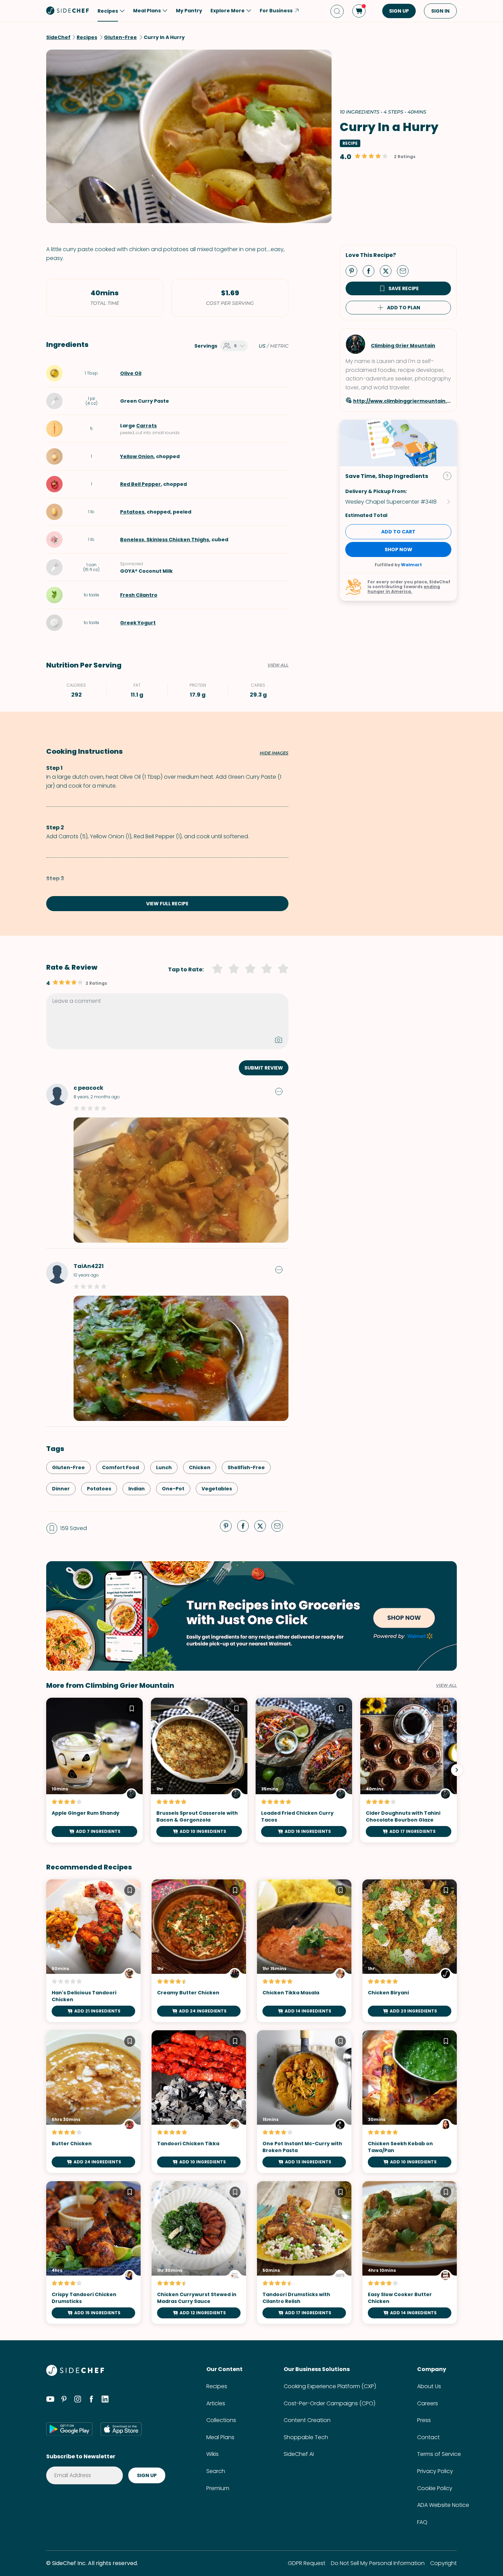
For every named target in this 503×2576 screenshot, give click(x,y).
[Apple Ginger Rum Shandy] (94, 1770)
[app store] (121, 2429)
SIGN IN (440, 11)
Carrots (146, 426)
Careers (428, 2403)
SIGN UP (399, 11)
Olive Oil (131, 373)
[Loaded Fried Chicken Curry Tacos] (304, 1770)
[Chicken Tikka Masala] (304, 1951)
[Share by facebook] (371, 271)
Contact (428, 2437)
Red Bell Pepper (140, 484)
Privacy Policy (435, 2471)
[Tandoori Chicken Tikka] (199, 2102)
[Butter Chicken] (93, 2102)
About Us (429, 2386)
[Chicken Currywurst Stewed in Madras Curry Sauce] (199, 2253)
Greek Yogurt (138, 623)
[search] (337, 11)
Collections (221, 2420)
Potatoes (132, 512)
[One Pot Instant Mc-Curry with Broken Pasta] (304, 2102)
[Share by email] (405, 271)
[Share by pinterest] (354, 271)
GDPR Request (307, 2563)
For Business (276, 11)
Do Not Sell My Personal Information (378, 2563)
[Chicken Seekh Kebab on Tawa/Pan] (410, 2102)
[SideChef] (75, 2374)
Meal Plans (220, 2437)
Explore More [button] (228, 11)
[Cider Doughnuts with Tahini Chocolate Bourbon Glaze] (409, 1770)
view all (446, 1685)
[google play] (69, 2429)
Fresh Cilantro (139, 595)
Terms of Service (439, 2454)
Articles (216, 2403)
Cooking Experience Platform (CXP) (330, 2386)
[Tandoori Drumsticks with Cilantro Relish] (304, 2253)
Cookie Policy (435, 2488)
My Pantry (189, 11)
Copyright (443, 2563)
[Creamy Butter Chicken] (199, 1951)
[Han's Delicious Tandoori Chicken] (93, 1951)
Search (216, 2471)
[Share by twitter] (388, 271)
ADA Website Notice (443, 2505)
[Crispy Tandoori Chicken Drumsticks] (93, 2253)
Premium (218, 2488)
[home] (68, 10)
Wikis (212, 2454)
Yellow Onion (137, 456)
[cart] (359, 11)
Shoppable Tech (306, 2437)
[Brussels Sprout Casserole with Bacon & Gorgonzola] (199, 1770)
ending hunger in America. (404, 589)
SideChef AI (299, 2454)
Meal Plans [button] (147, 11)
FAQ (422, 2522)
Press (424, 2420)
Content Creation (307, 2420)
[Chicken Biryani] (410, 1951)
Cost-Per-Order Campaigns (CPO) (330, 2403)
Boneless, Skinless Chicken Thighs (165, 540)
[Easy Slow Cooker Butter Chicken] (410, 2253)
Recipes (217, 2386)
